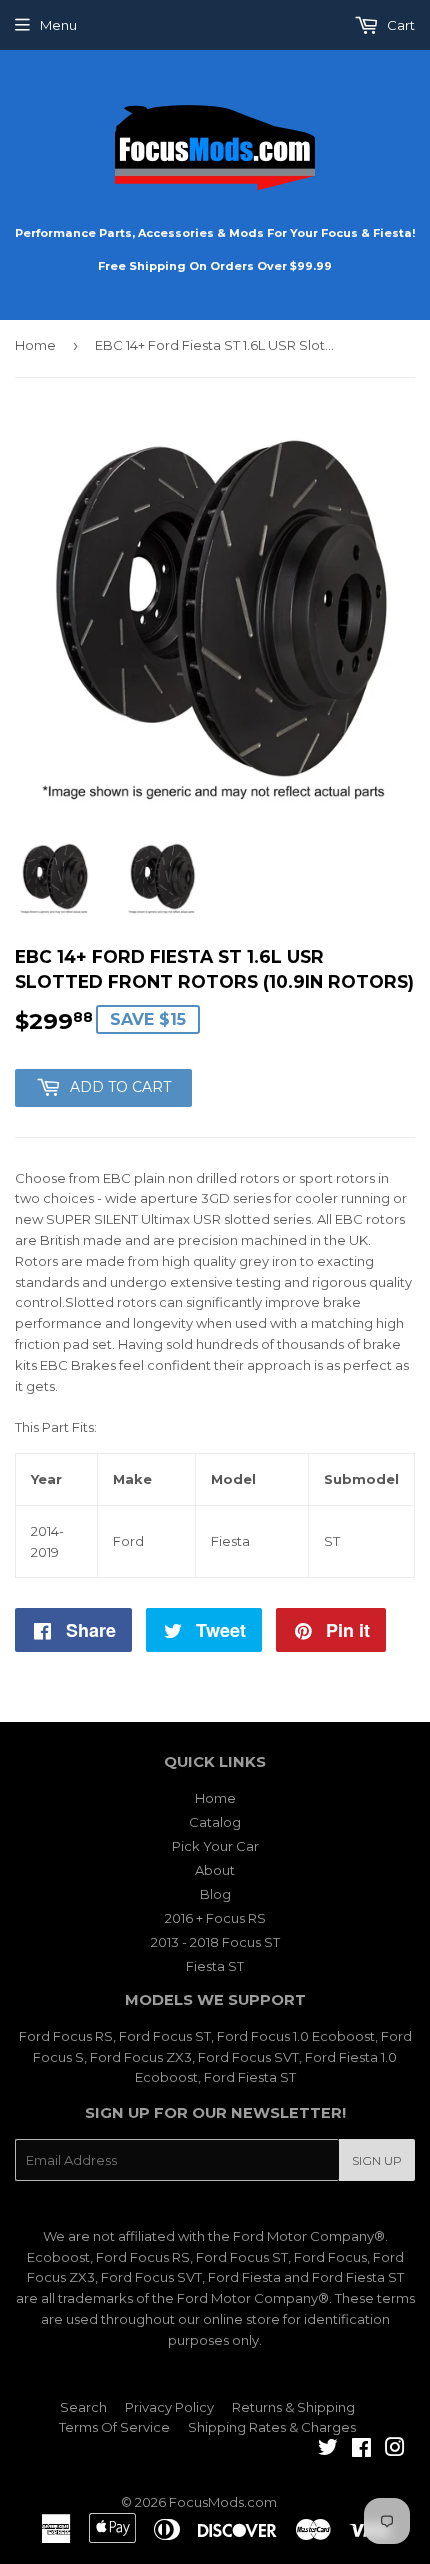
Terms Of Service (114, 2427)
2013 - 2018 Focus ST (215, 1942)
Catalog (215, 1822)
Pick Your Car (215, 1846)
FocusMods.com (223, 2502)
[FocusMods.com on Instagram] (395, 2450)
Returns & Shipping (293, 2407)
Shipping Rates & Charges (272, 2427)
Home (35, 345)
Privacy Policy (169, 2407)
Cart (399, 25)
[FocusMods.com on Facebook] (361, 2450)
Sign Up (377, 2160)
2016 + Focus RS (215, 1918)
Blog (215, 1894)
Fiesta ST (215, 1966)
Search (83, 2407)
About (215, 1870)
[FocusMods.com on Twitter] (328, 2450)
